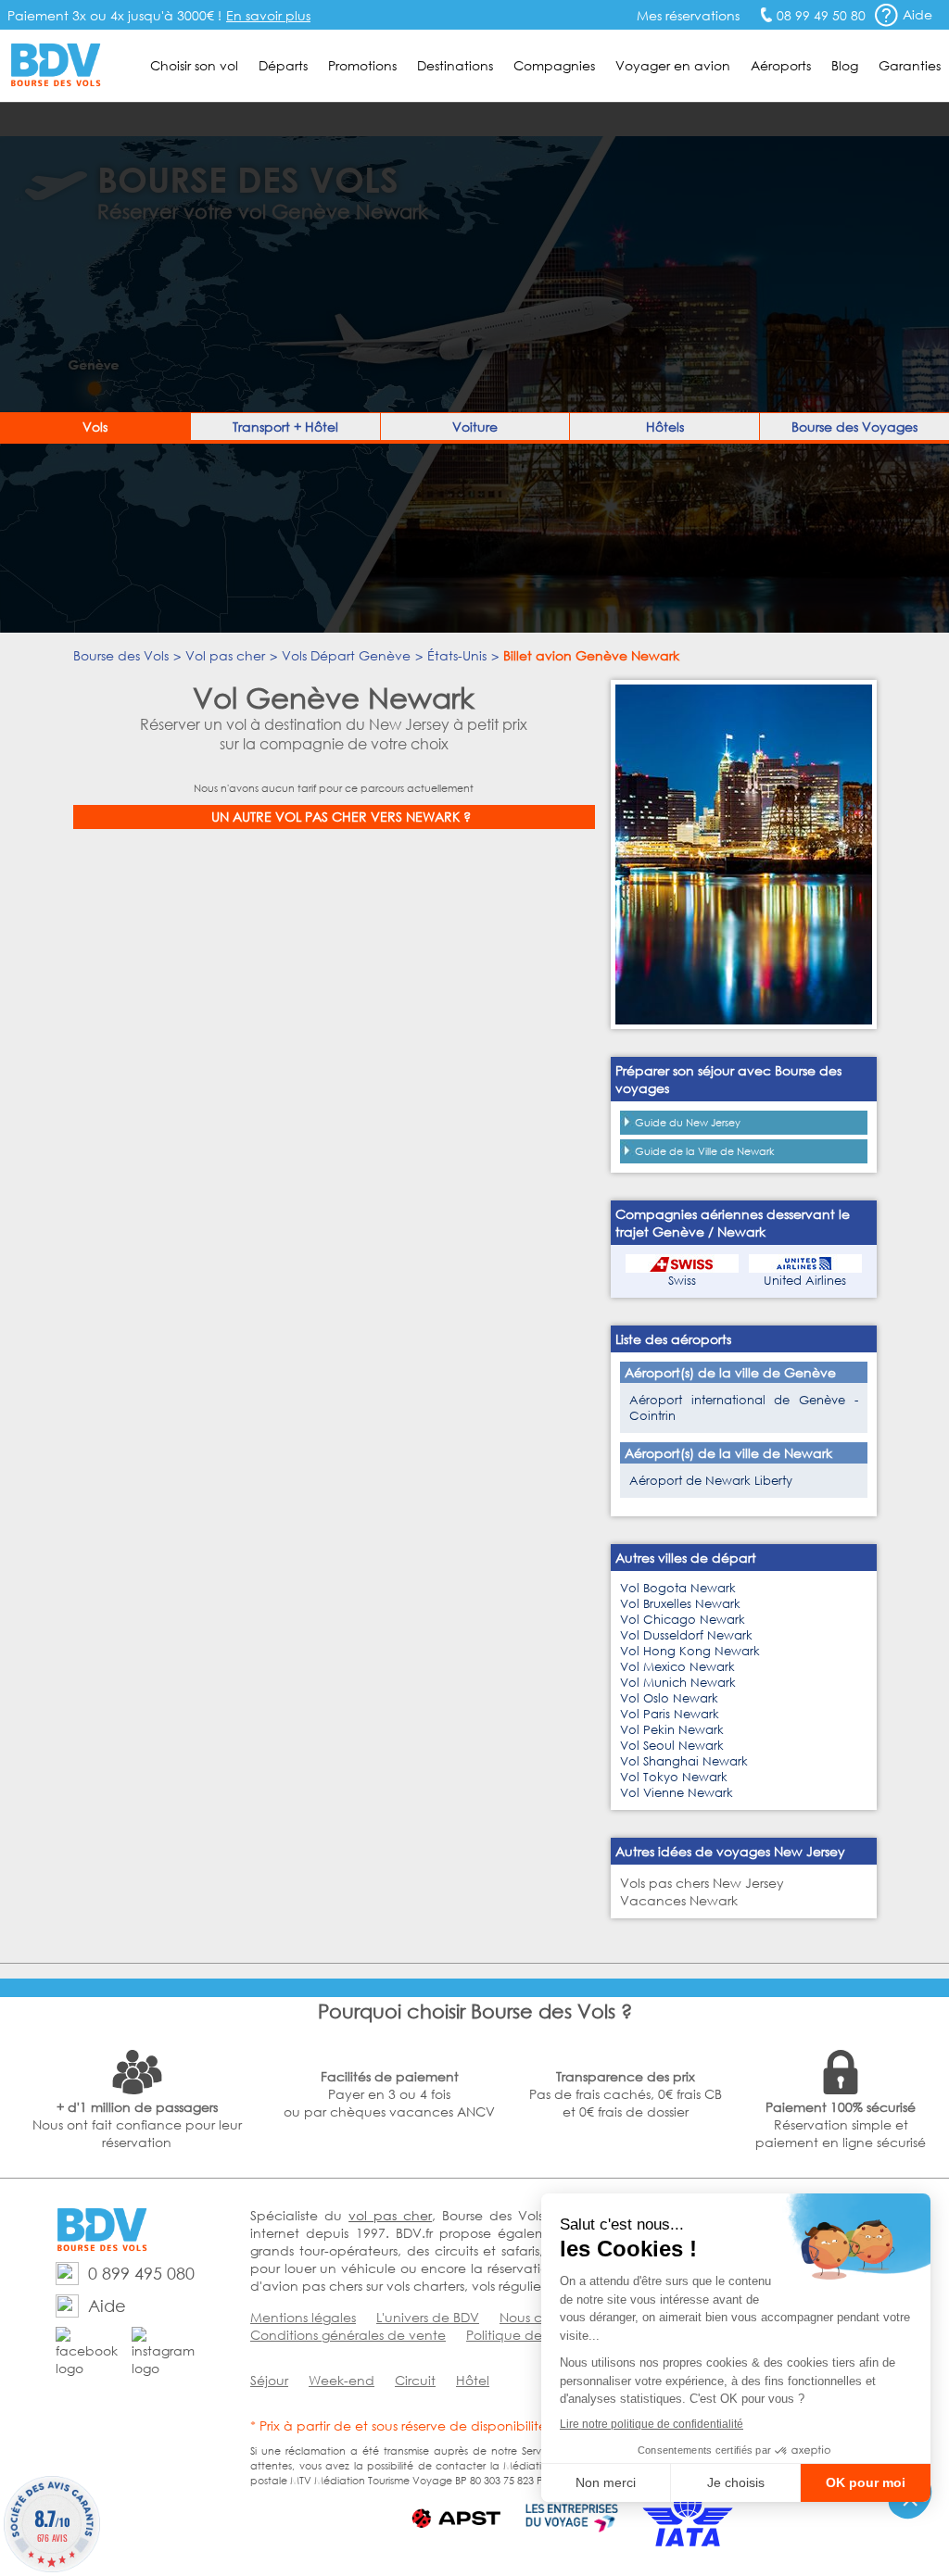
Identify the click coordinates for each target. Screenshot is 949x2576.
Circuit (415, 2380)
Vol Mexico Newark (677, 1667)
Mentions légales (303, 2317)
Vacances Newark (679, 1900)
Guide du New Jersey (688, 1123)
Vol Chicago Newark (683, 1620)
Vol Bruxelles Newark (680, 1604)
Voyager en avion (673, 65)
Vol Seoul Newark (672, 1746)
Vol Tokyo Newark (674, 1777)
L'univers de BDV (428, 2317)
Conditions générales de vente (348, 2335)
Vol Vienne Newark (677, 1793)
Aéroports (781, 65)
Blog (845, 65)
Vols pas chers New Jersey (702, 1883)
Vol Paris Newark (670, 1714)
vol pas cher (390, 2215)
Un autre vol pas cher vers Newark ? (341, 817)
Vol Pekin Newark (672, 1730)
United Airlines (805, 1281)
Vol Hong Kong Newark (690, 1651)
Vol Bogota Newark (678, 1588)
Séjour (269, 2380)
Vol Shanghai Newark (684, 1761)
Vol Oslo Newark (669, 1698)
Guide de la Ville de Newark (705, 1151)
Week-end (342, 2380)
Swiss (682, 1281)
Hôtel (473, 2380)
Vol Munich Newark (678, 1683)
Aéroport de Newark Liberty (711, 1481)
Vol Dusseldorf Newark (686, 1635)
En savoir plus (268, 15)
